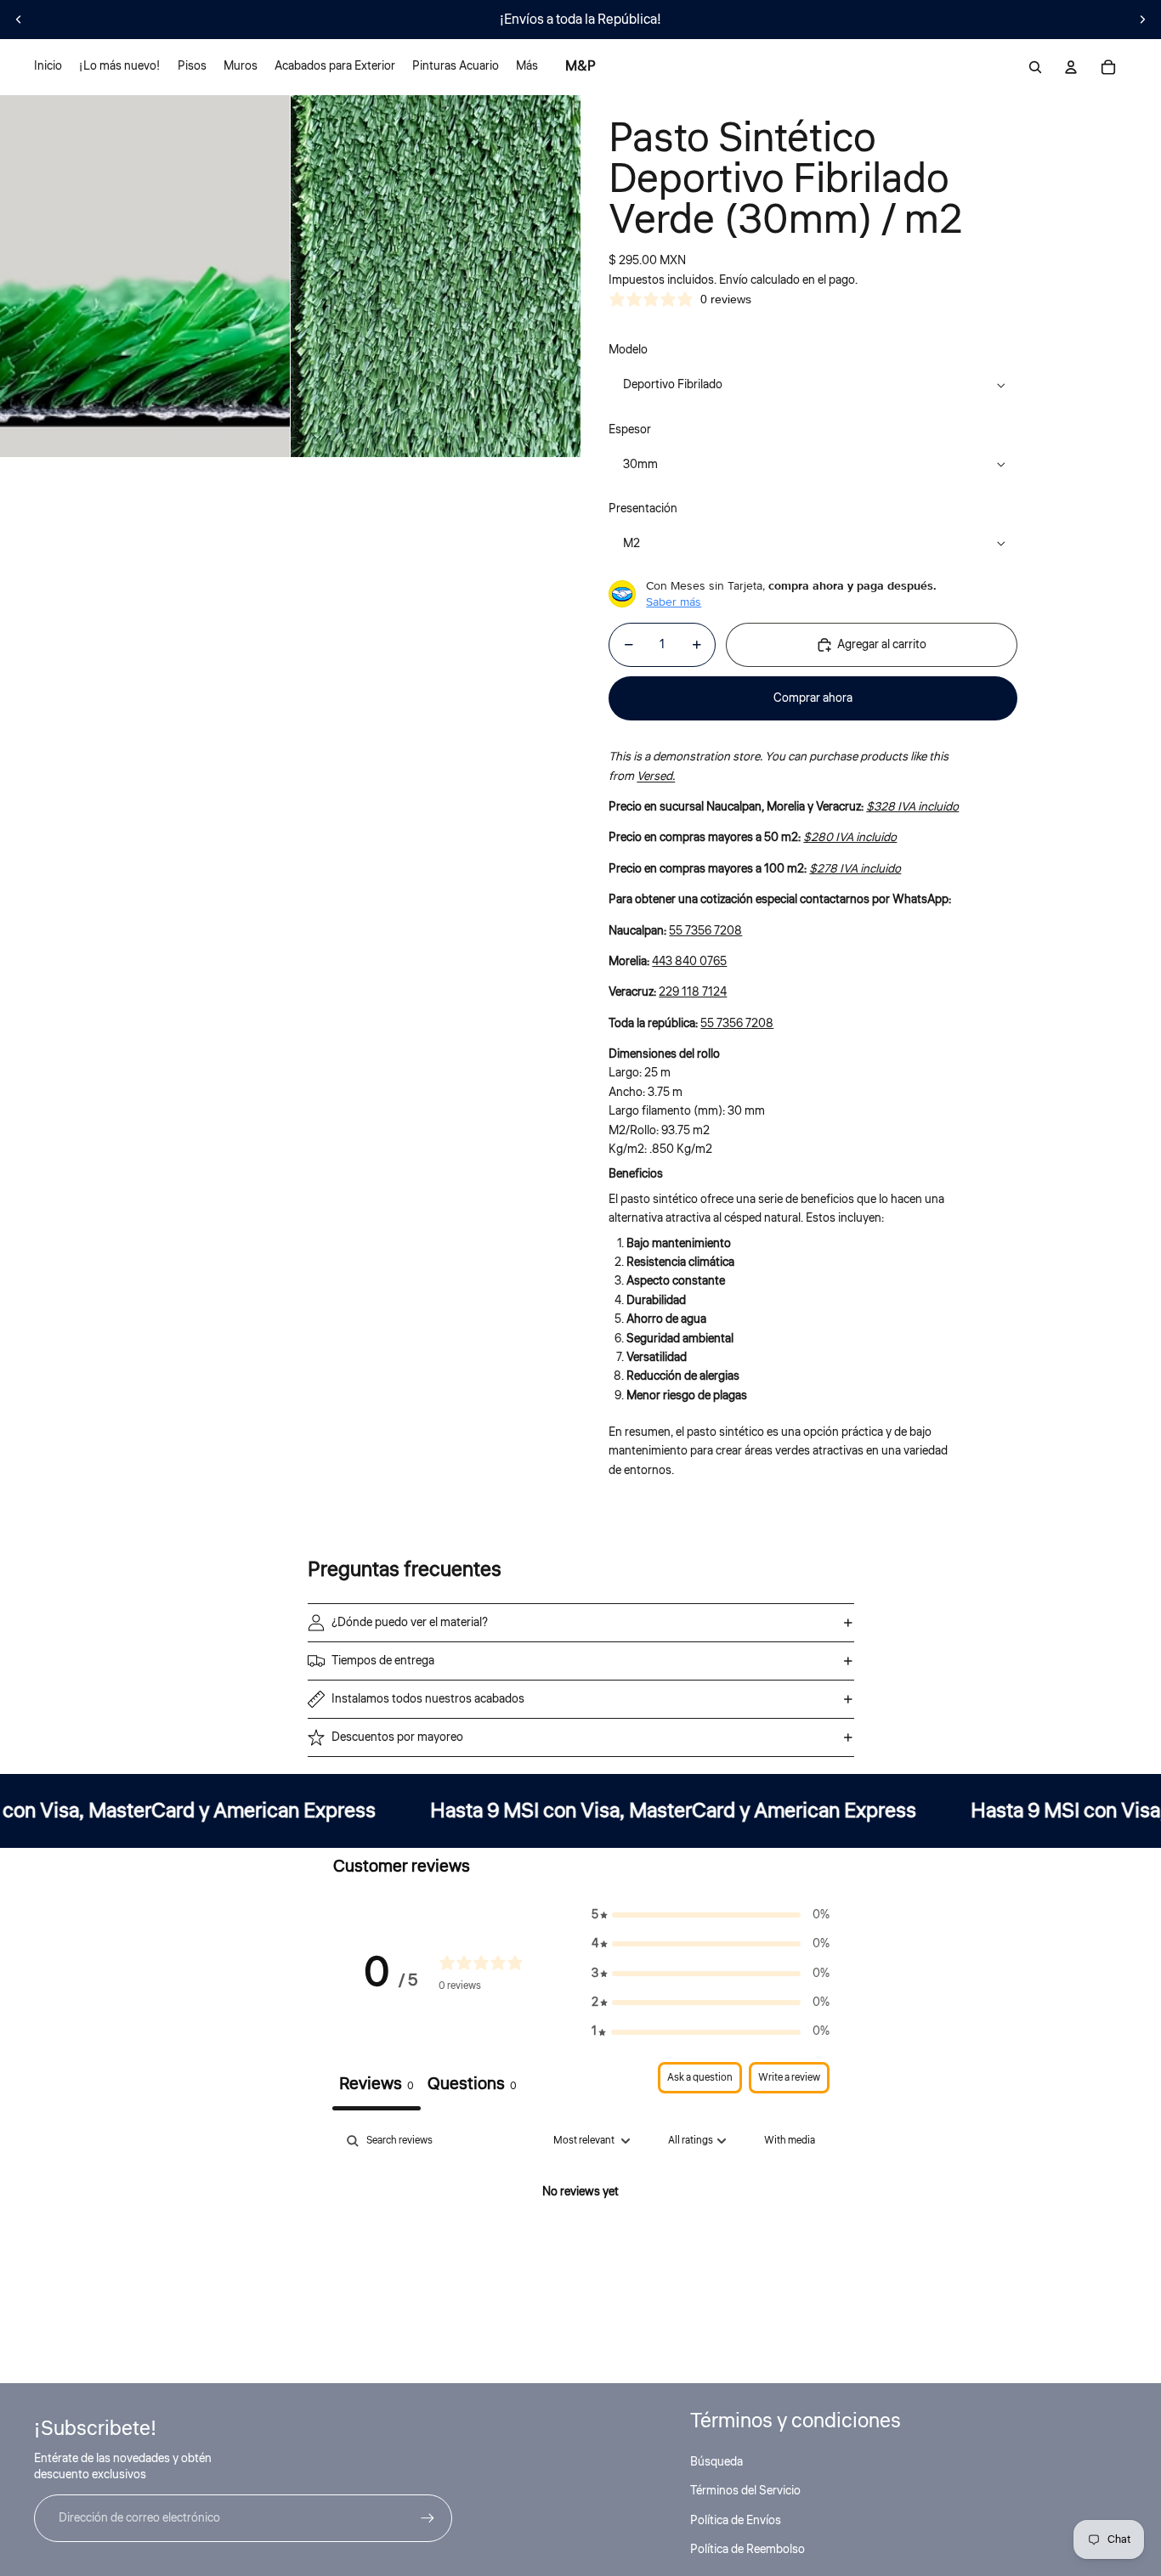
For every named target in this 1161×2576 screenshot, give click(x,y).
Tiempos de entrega (383, 1661)
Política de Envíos (736, 2521)
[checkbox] (790, 2141)
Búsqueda (716, 2462)
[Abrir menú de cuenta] (1071, 67)
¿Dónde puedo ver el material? (410, 1623)
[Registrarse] (428, 2518)
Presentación (643, 509)
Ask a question (700, 2078)
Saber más (674, 602)
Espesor (630, 430)
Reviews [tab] (377, 2084)
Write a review (789, 2078)
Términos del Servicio (745, 2491)
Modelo (628, 350)
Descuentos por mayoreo (397, 1737)
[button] (711, 1915)
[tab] (472, 2086)
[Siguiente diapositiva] (1142, 20)
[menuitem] (527, 67)
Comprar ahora (813, 698)
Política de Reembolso (748, 2550)
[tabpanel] (581, 2250)
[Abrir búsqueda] (1035, 67)
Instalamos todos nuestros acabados (428, 1699)
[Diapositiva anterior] (19, 20)
